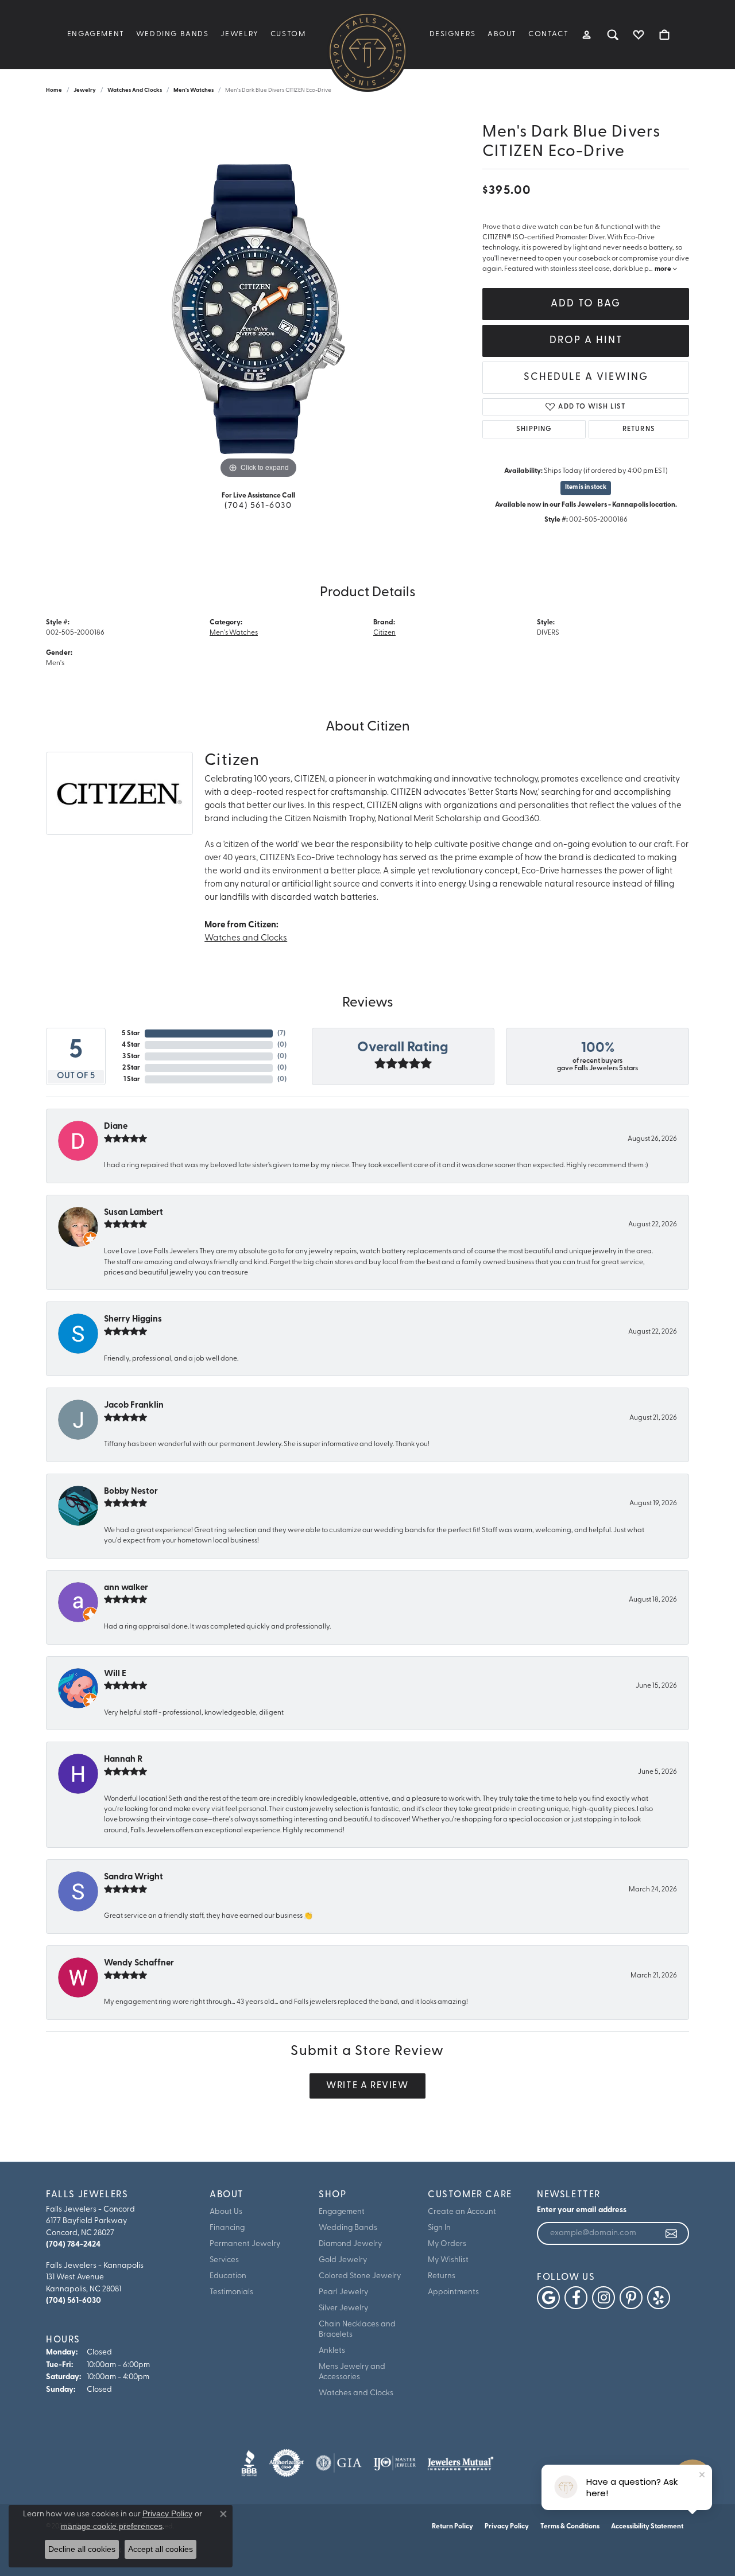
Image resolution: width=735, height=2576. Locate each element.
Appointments (453, 2292)
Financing (227, 2228)
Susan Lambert (134, 1213)
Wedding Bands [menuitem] (348, 2228)
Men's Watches (194, 90)
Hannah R (123, 1760)
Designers (453, 34)
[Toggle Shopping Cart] (665, 34)
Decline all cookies (82, 2549)
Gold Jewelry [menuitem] (343, 2260)
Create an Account (462, 2212)
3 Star (131, 1056)
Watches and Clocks (135, 90)
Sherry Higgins (133, 1320)
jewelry (85, 90)
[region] (258, 309)
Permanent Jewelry (245, 2244)
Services (224, 2260)
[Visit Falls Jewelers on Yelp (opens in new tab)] (659, 2298)
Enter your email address (582, 2210)
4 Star (131, 1045)
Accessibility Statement (647, 2527)
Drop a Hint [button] (586, 341)
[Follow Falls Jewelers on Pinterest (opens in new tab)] (631, 2298)
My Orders (447, 2244)
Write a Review (367, 2086)
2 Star (131, 1068)
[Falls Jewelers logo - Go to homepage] (367, 52)
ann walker (126, 1588)
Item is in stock (586, 487)
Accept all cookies (160, 2549)
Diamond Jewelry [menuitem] (350, 2244)
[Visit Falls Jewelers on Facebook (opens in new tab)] (576, 2298)
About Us (226, 2212)
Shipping (534, 429)
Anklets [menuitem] (332, 2351)
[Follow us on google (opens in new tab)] (548, 2298)
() (281, 1033)
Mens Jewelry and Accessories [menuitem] (352, 2372)
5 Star (131, 1033)
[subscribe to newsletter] (672, 2233)
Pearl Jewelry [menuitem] (343, 2292)
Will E (115, 1674)
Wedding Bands (173, 34)
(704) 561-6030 (258, 506)
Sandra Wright (134, 1877)
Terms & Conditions (570, 2527)
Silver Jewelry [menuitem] (343, 2308)
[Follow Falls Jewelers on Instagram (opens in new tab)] (604, 2298)
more (664, 269)
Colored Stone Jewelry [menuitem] (360, 2276)
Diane (116, 1127)
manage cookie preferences (112, 2526)
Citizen (384, 633)
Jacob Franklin (134, 1406)
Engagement (96, 34)
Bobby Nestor (131, 1492)
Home (54, 90)
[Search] (613, 34)
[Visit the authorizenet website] (287, 2463)
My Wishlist (448, 2260)
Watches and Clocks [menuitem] (356, 2393)
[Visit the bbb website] (249, 2463)
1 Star (132, 1079)
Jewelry (240, 34)
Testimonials (231, 2292)
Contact (548, 34)
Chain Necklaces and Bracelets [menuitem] (357, 2330)
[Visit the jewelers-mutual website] (460, 2463)
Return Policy (452, 2527)
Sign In (439, 2228)
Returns (639, 429)
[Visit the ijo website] (395, 2463)
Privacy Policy (507, 2527)
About (502, 34)
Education (228, 2276)
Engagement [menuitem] (342, 2212)
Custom (288, 34)
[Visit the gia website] (339, 2463)
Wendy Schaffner (139, 1963)
